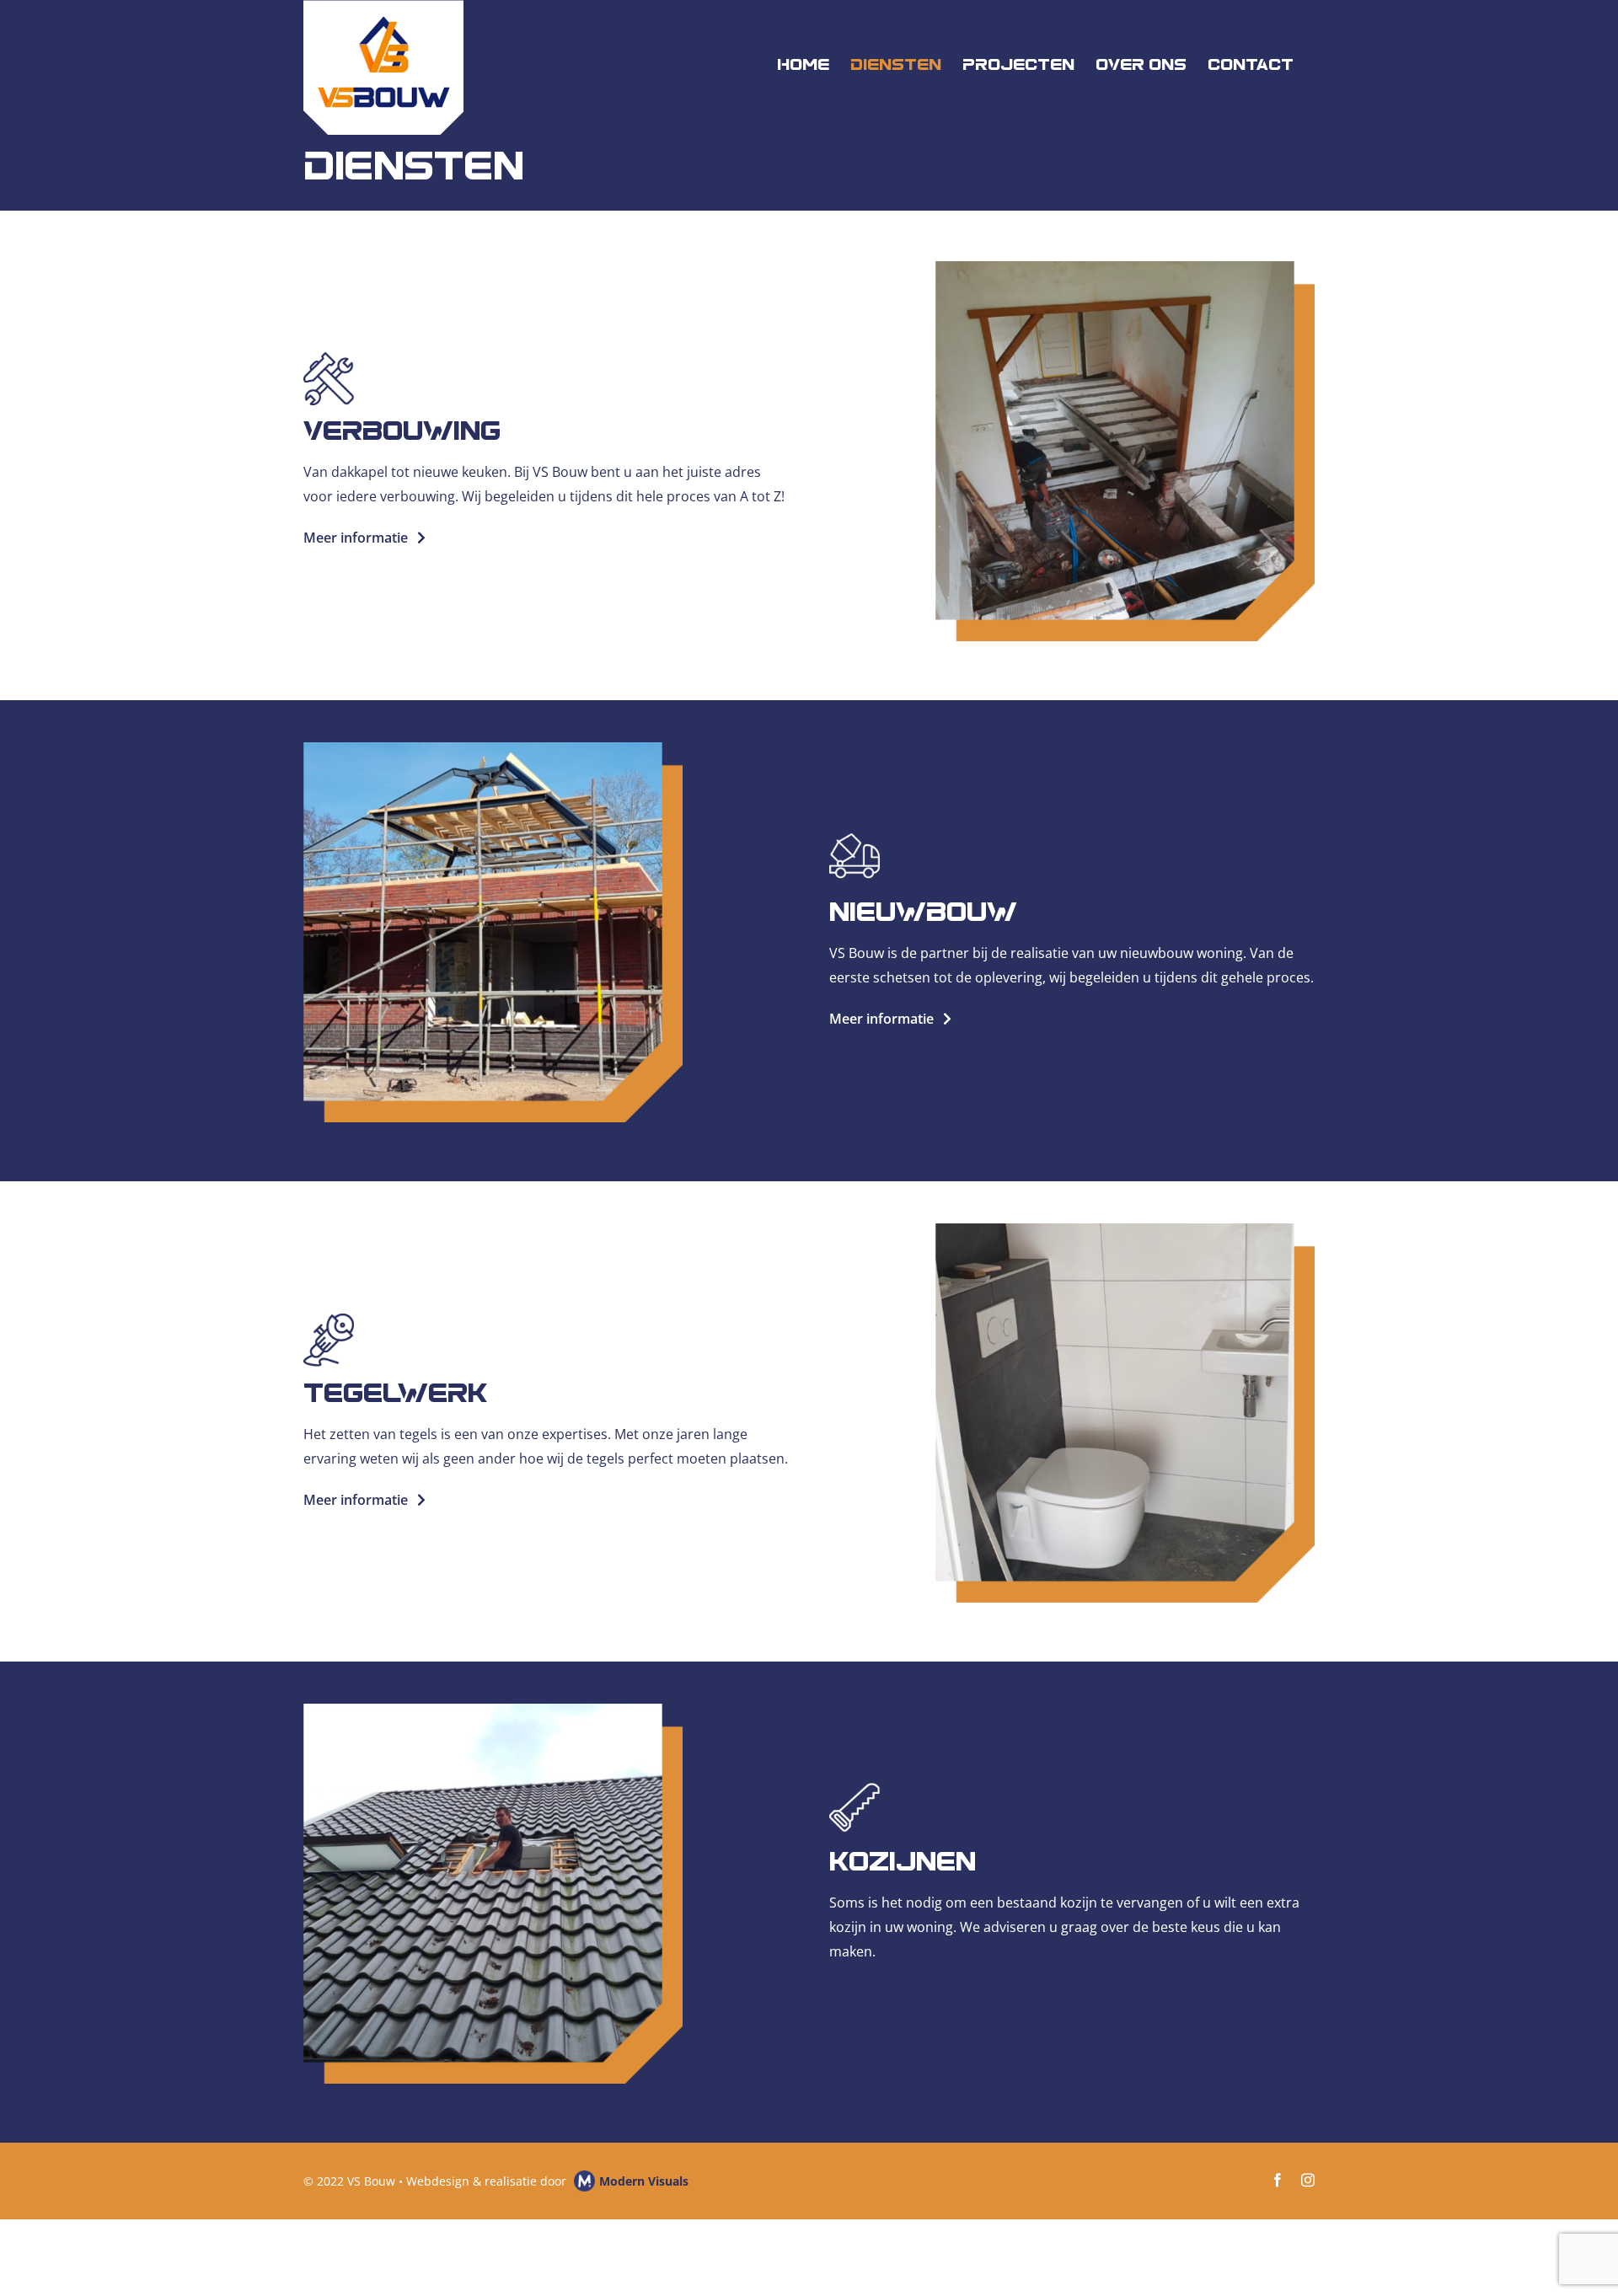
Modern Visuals (644, 2181)
